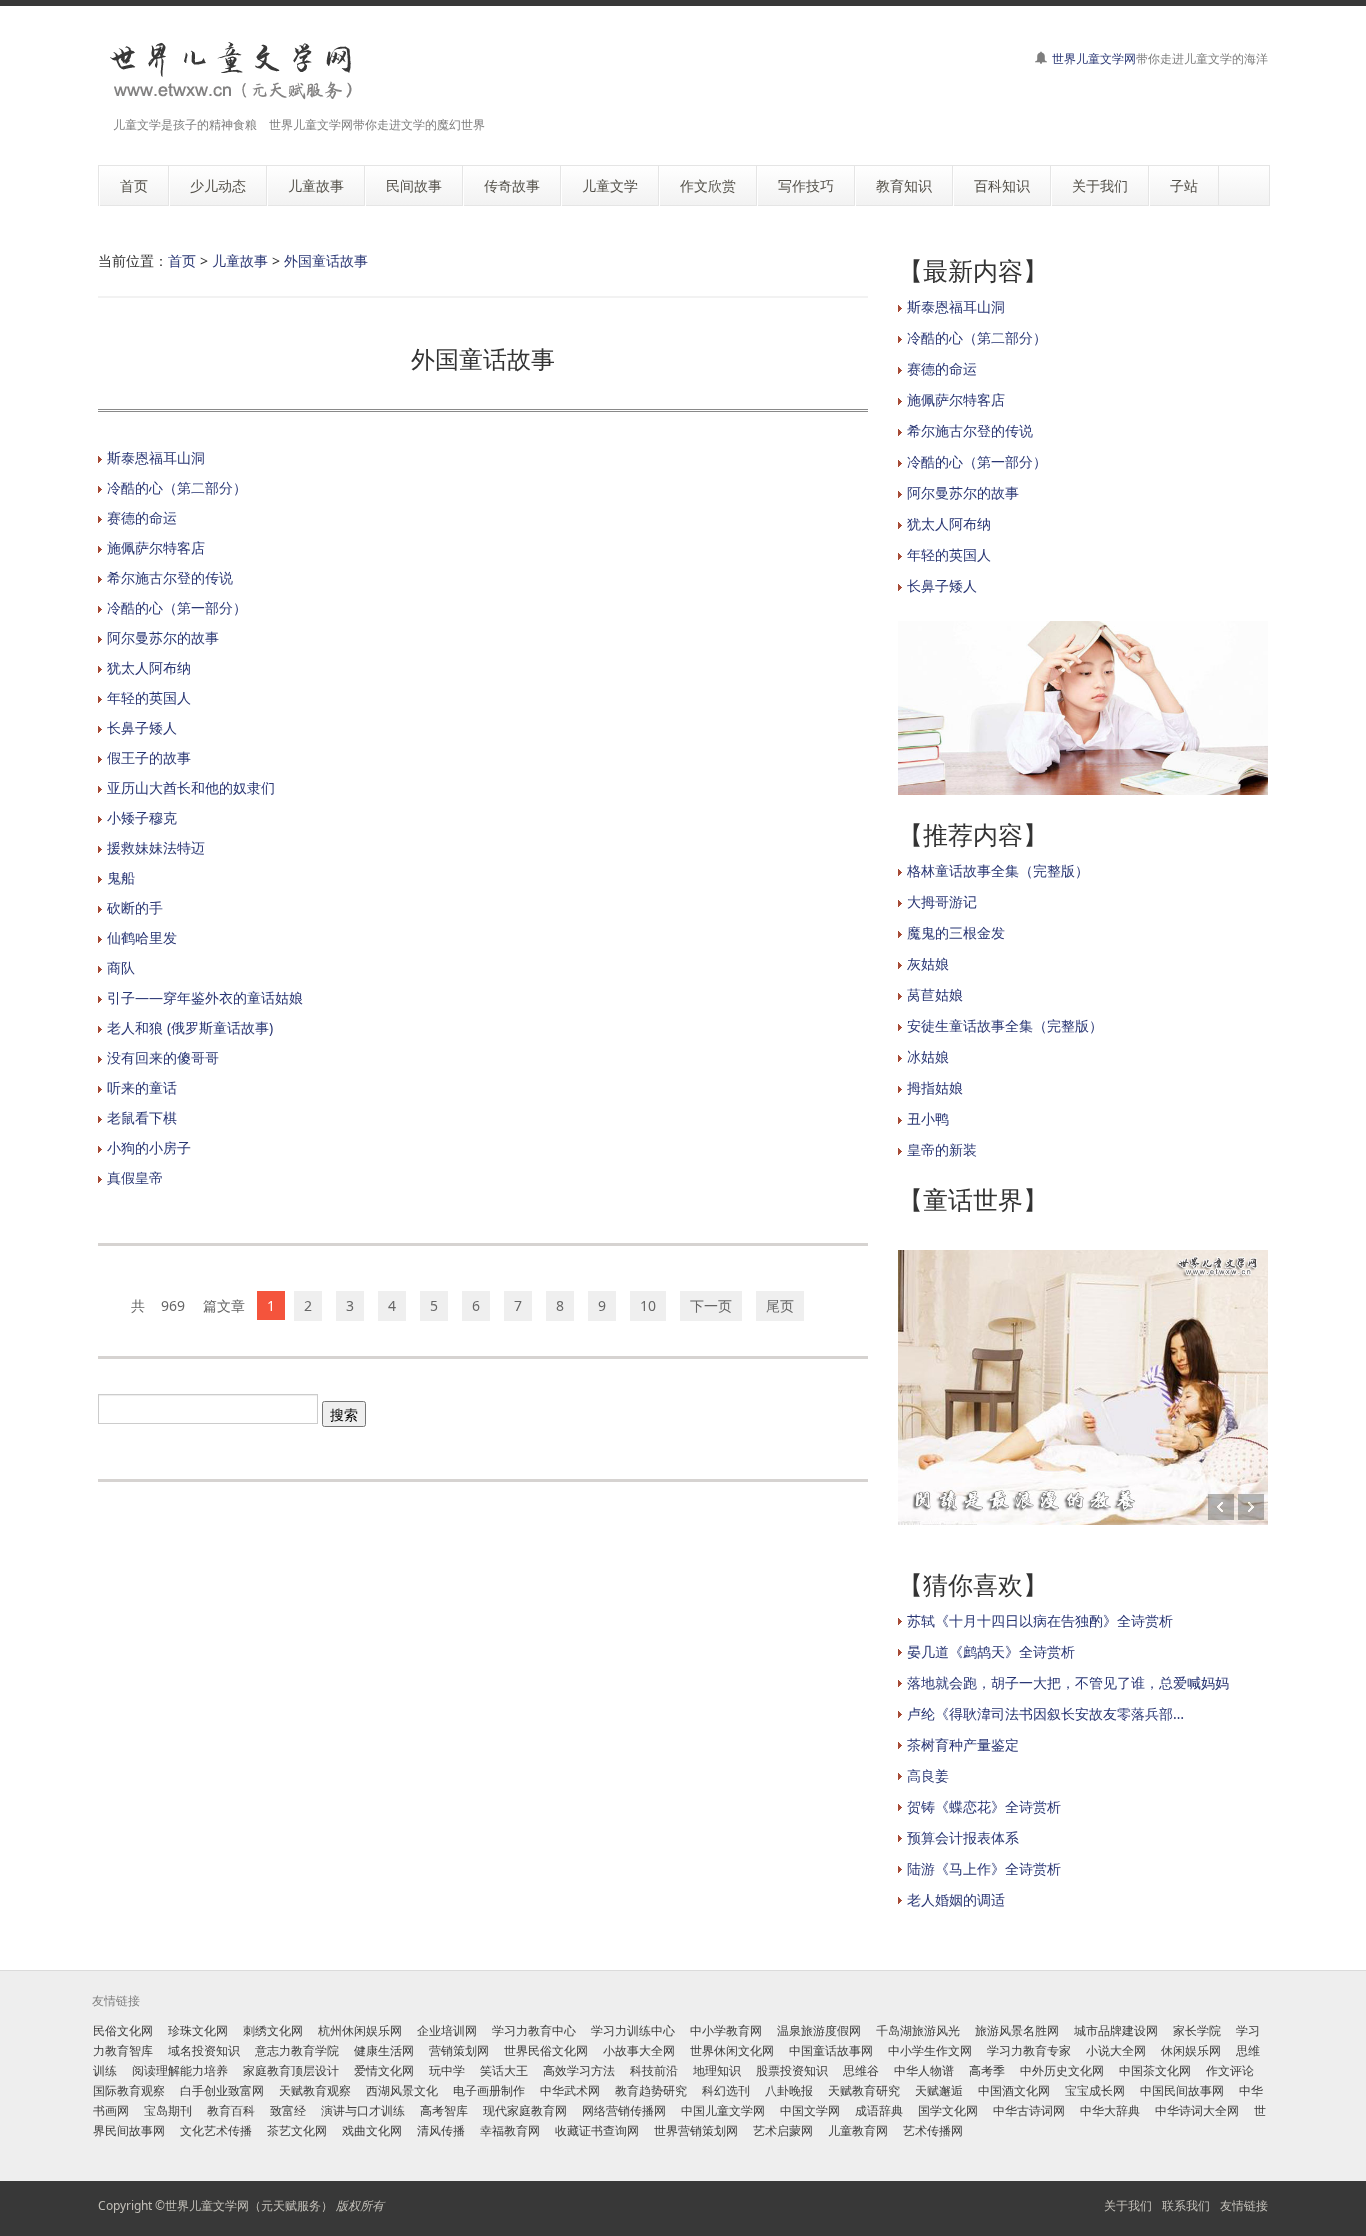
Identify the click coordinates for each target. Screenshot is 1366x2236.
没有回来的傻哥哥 (163, 1057)
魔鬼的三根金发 (956, 932)
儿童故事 (240, 260)
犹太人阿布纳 (149, 667)
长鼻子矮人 (142, 727)
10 (648, 1305)
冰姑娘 (928, 1056)
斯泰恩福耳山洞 (156, 457)
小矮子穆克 (142, 817)
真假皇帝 (135, 1177)
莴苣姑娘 (935, 994)
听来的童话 (142, 1087)
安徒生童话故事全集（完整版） (1005, 1025)
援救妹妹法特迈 (156, 847)
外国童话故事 (326, 260)
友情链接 (1244, 2205)
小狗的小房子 (149, 1147)
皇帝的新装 (942, 1149)
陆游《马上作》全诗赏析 (984, 1868)
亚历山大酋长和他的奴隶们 (191, 787)
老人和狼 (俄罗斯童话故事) (190, 1027)
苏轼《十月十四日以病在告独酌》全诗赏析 (1040, 1620)
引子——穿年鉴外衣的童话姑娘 (205, 997)
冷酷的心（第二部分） (177, 487)
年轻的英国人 (149, 697)
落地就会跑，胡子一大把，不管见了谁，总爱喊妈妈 (1068, 1682)
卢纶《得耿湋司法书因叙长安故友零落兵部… (1045, 1713)
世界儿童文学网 (1094, 58)
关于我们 (1128, 2205)
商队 (121, 967)
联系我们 (1186, 2205)
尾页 (780, 1305)
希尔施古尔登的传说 (170, 577)
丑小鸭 (928, 1118)
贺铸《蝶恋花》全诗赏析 (984, 1806)
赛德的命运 (142, 517)
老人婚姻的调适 (956, 1899)
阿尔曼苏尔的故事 (163, 637)
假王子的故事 (149, 757)
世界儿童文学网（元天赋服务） (249, 2205)
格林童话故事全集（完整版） (998, 870)
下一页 (711, 1305)
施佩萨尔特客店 (156, 547)
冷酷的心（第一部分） (177, 607)
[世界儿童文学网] (231, 72)
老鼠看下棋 (142, 1117)
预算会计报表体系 (963, 1837)
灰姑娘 (928, 963)
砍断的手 (135, 907)
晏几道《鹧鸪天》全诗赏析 (991, 1651)
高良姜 (928, 1775)
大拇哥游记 (942, 901)
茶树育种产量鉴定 (963, 1744)
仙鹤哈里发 (142, 937)
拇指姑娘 (935, 1087)
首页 (182, 260)
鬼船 (121, 877)
